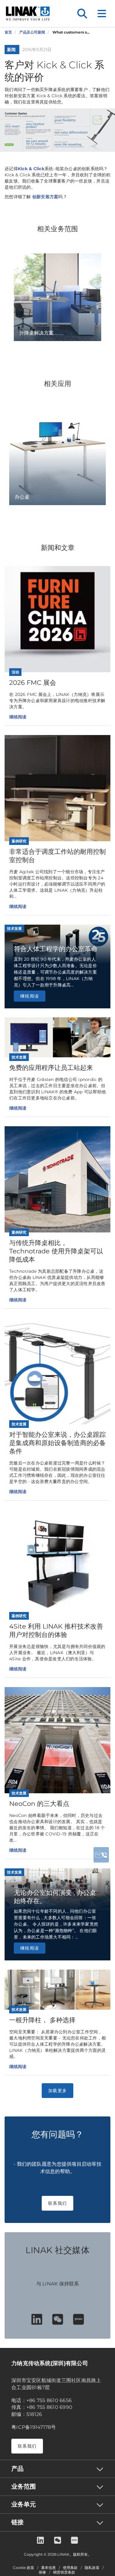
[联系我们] (101, 1855)
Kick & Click (31, 169)
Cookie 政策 (23, 2568)
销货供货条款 (64, 2572)
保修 (42, 2572)
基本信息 (48, 2568)
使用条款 (70, 2568)
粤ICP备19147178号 (34, 2427)
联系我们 (57, 2203)
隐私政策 (92, 2568)
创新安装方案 (45, 197)
